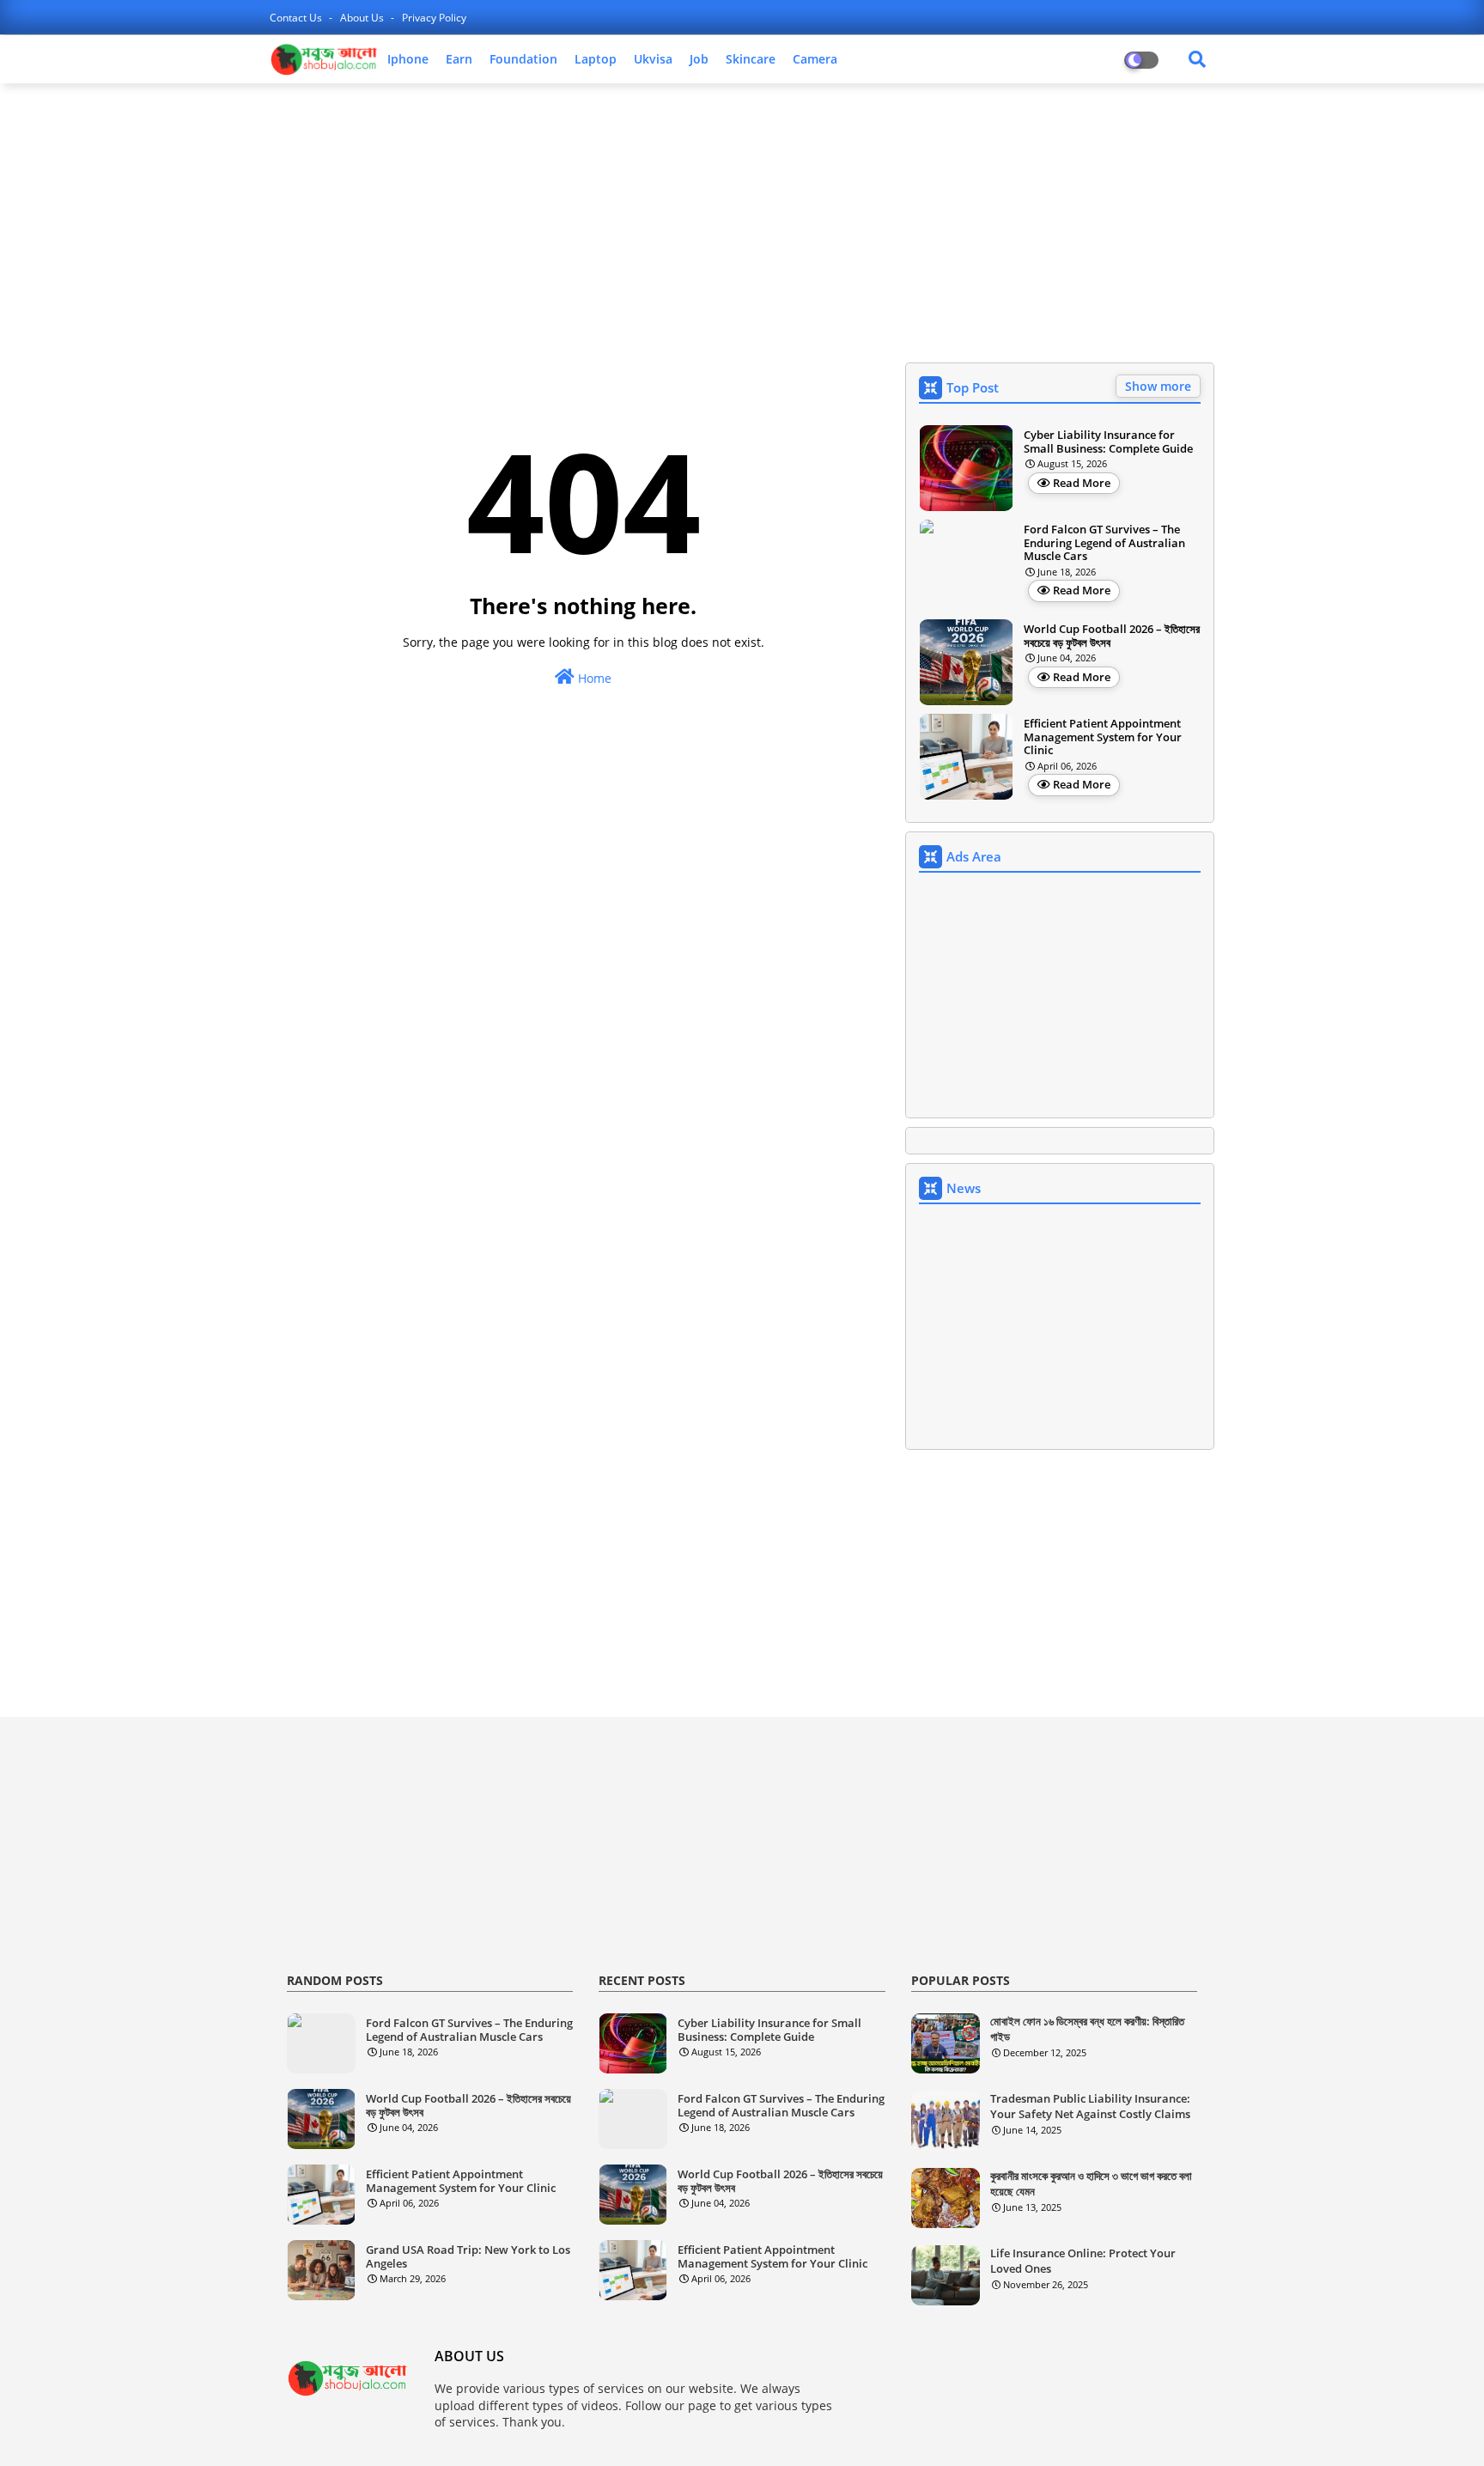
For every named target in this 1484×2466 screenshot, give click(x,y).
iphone (408, 59)
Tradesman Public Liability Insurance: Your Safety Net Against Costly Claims (1090, 2106)
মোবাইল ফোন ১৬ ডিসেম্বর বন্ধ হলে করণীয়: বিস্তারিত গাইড (1087, 2029)
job (699, 59)
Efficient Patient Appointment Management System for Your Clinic (1103, 737)
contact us (297, 18)
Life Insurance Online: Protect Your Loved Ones (1083, 2261)
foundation (523, 59)
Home (593, 678)
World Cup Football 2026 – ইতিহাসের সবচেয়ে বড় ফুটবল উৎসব (1112, 636)
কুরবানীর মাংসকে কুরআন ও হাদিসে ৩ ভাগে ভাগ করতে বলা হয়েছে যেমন (1091, 2183)
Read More (1082, 483)
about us (363, 18)
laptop (596, 59)
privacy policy (434, 18)
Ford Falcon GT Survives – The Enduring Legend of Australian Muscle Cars (1104, 543)
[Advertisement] (742, 221)
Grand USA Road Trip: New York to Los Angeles (468, 2257)
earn (459, 59)
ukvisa (653, 59)
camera (815, 59)
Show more (1158, 386)
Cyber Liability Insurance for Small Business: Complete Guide (1108, 442)
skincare (751, 59)
